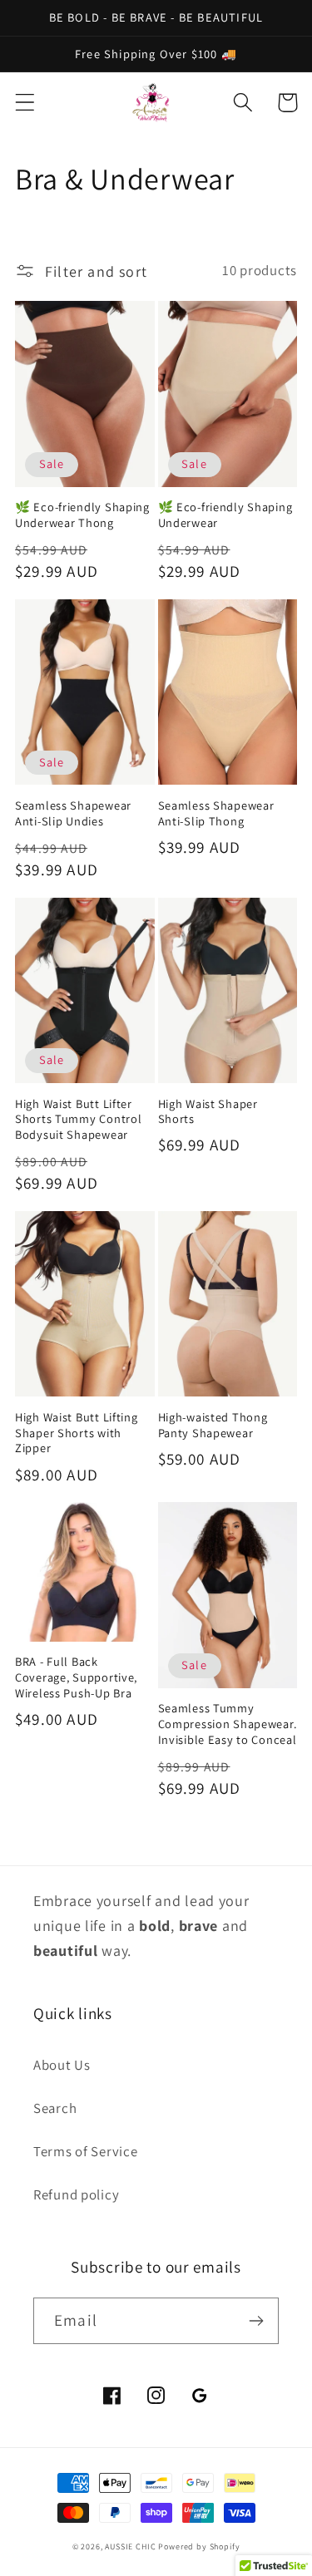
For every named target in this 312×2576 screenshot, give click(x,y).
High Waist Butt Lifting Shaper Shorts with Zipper (77, 1433)
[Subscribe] (256, 2321)
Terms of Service (86, 2151)
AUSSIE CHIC (131, 2546)
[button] (25, 103)
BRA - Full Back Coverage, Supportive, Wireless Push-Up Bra (76, 1677)
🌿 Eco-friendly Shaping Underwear (225, 515)
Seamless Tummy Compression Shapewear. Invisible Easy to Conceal (228, 1724)
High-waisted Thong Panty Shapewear (213, 1425)
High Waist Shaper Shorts (208, 1112)
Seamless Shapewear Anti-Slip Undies (73, 813)
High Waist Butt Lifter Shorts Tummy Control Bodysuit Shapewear (78, 1119)
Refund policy (76, 2194)
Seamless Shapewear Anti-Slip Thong (216, 813)
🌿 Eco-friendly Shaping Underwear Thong (82, 515)
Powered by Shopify (199, 2546)
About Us (62, 2065)
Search (55, 2108)
